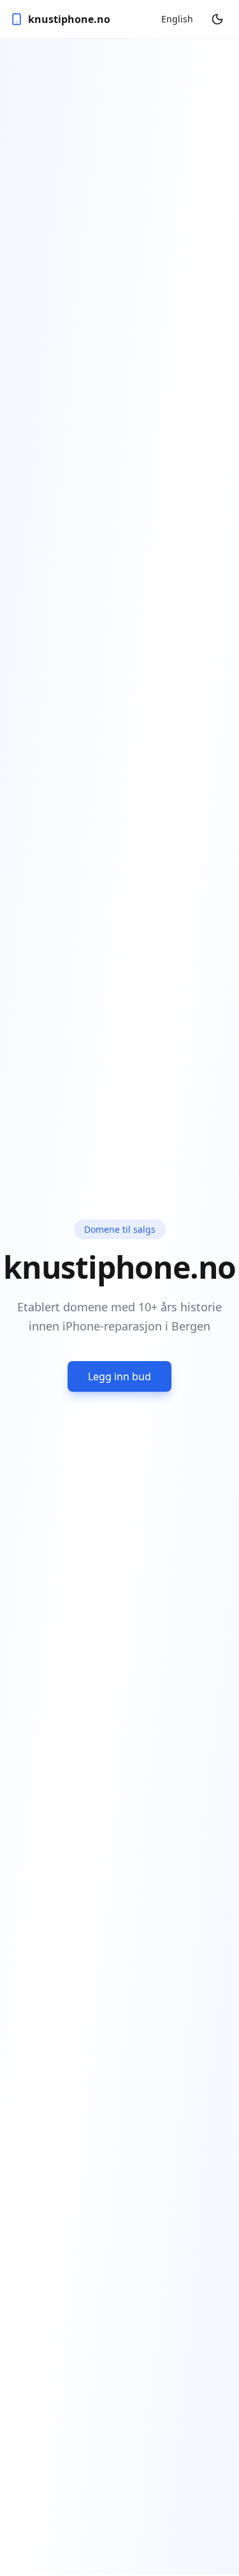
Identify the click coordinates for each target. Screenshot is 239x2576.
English (177, 19)
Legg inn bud (119, 1376)
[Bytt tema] (217, 19)
